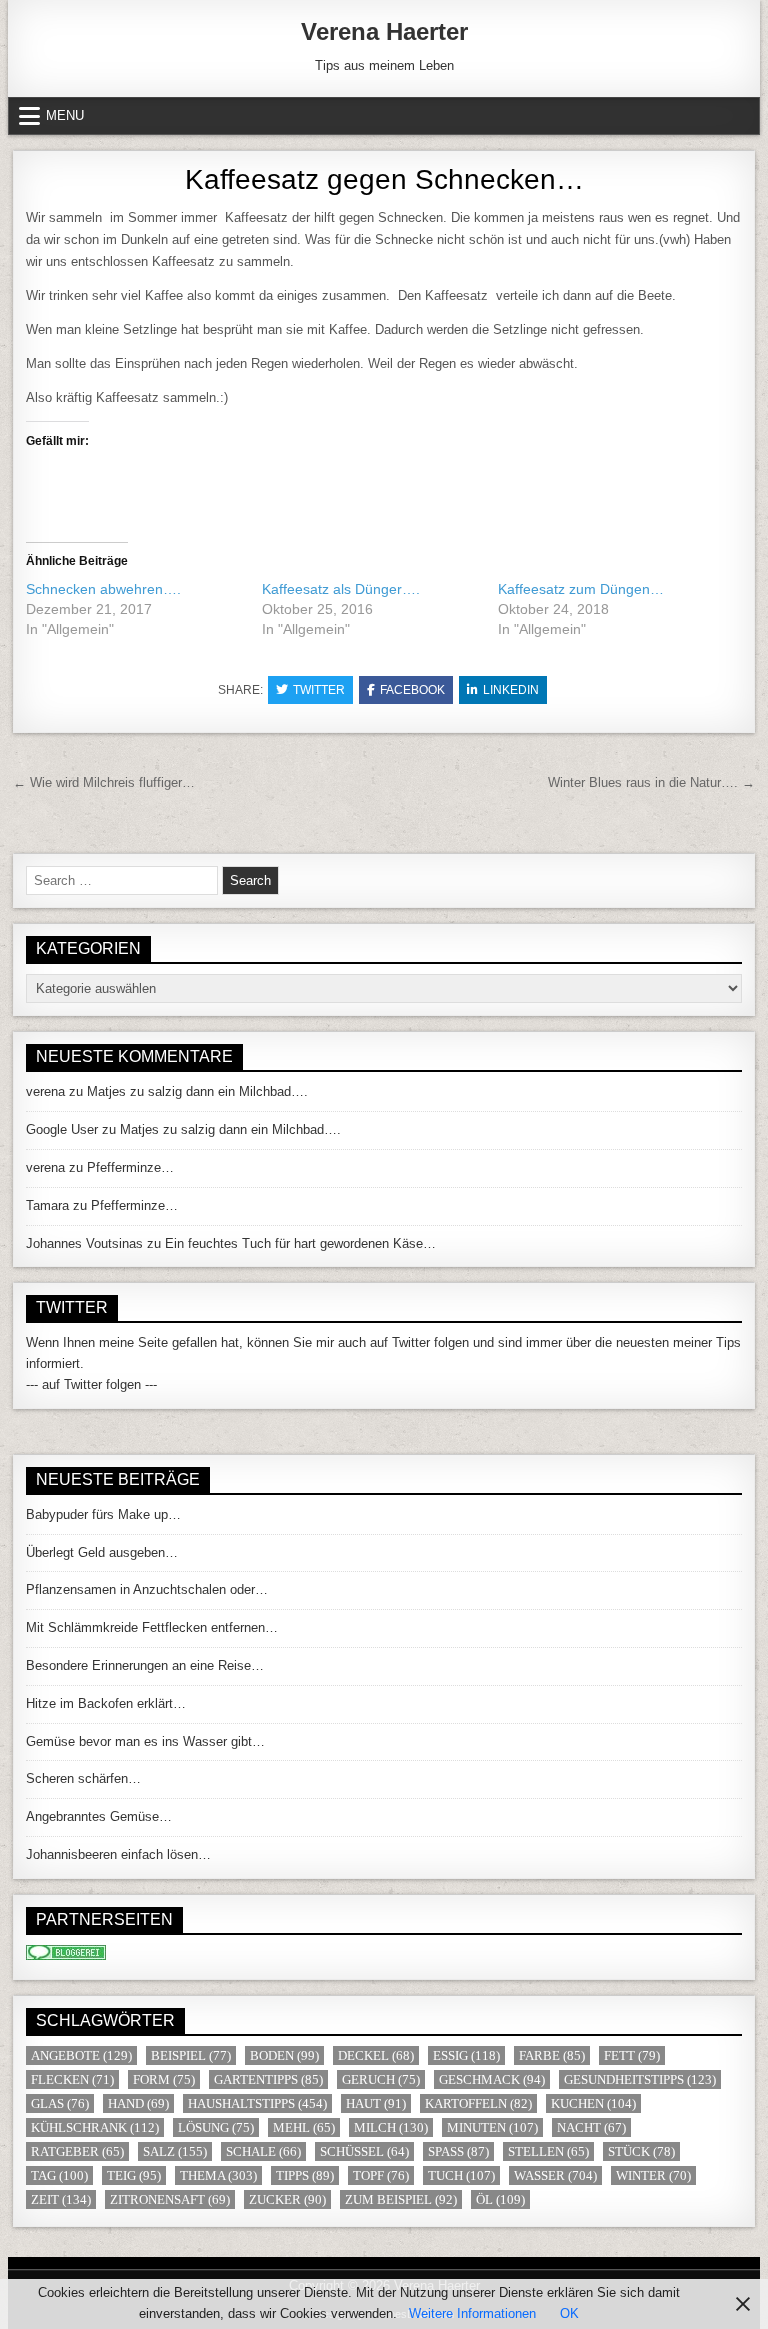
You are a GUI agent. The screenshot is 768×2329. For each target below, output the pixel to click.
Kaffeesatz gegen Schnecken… (384, 179)
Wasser (555, 2175)
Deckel (376, 2055)
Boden (284, 2055)
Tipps (305, 2175)
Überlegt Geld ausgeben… (102, 1552)
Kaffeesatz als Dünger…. (341, 589)
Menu (65, 115)
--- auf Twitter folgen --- (91, 1384)
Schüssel (364, 2151)
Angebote (81, 2055)
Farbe (552, 2055)
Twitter (319, 690)
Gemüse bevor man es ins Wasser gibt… (145, 1741)
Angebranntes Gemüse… (99, 1816)
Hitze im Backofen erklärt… (106, 1703)
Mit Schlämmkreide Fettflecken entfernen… (152, 1627)
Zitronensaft (170, 2199)
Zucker (287, 2199)
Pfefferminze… (130, 1167)
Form (164, 2079)
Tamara (47, 1205)
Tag (59, 2175)
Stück (641, 2151)
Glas (60, 2103)
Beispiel (191, 2055)
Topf (381, 2175)
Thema (218, 2175)
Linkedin (511, 690)
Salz (175, 2151)
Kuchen (593, 2103)
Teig (134, 2175)
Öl (500, 2199)
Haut (376, 2103)
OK (569, 2313)
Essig (466, 2055)
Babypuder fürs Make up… (103, 1514)
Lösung (216, 2127)
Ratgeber (77, 2151)
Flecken (72, 2079)
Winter (653, 2175)
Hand (138, 2103)
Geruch (381, 2079)
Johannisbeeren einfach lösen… (118, 1854)
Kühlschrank (95, 2127)
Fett (632, 2055)
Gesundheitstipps (640, 2079)
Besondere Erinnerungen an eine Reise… (145, 1665)
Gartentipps (268, 2079)
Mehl (304, 2127)
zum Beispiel (401, 2199)
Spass (458, 2151)
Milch (391, 2127)
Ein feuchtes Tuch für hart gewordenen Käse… (300, 1243)
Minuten (492, 2127)
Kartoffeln (478, 2103)
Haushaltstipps (257, 2103)
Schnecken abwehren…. (103, 589)
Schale (263, 2151)
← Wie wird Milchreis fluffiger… (104, 782)
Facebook (412, 690)
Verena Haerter (384, 31)
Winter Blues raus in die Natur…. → (651, 782)
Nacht (591, 2127)
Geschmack (492, 2079)
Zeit (61, 2199)
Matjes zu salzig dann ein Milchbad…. (197, 1091)
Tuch (461, 2175)
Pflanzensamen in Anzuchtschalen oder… (147, 1589)
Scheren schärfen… (83, 1778)
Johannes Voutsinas (84, 1243)
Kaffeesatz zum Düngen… (581, 589)
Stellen (548, 2151)
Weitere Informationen (472, 2313)
